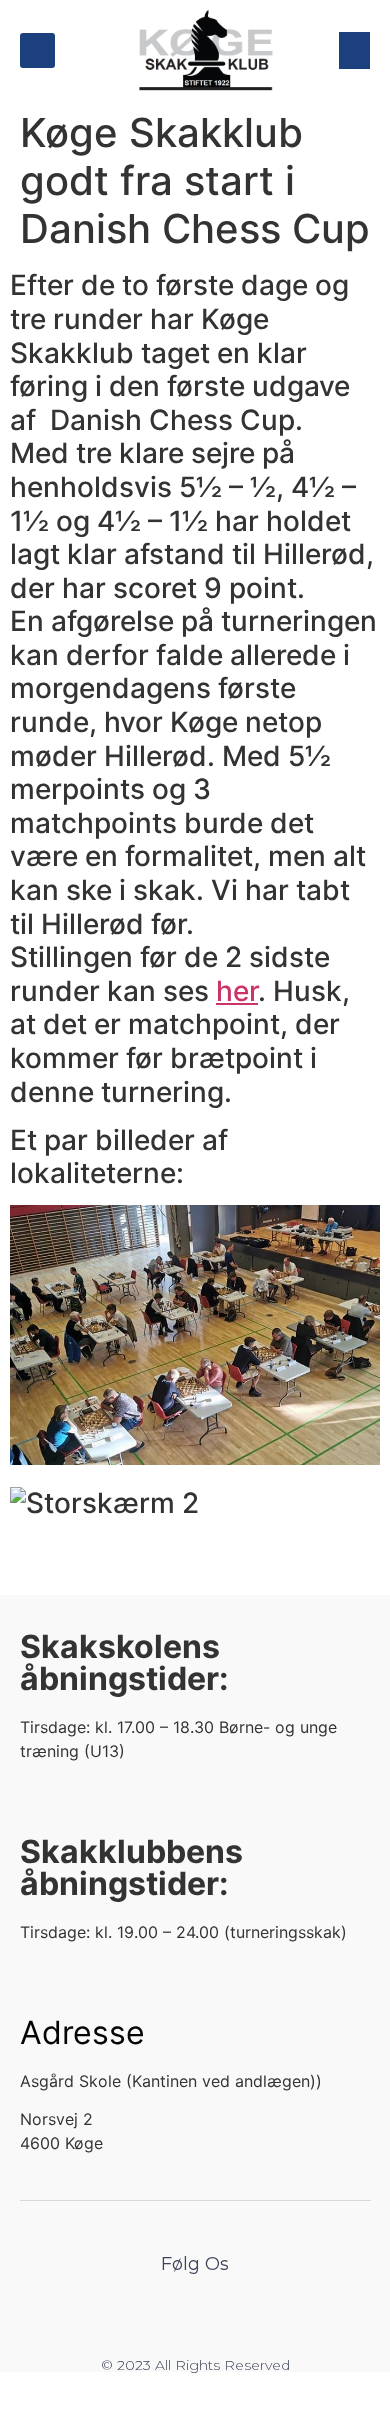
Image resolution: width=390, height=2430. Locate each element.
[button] (37, 50)
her (237, 991)
